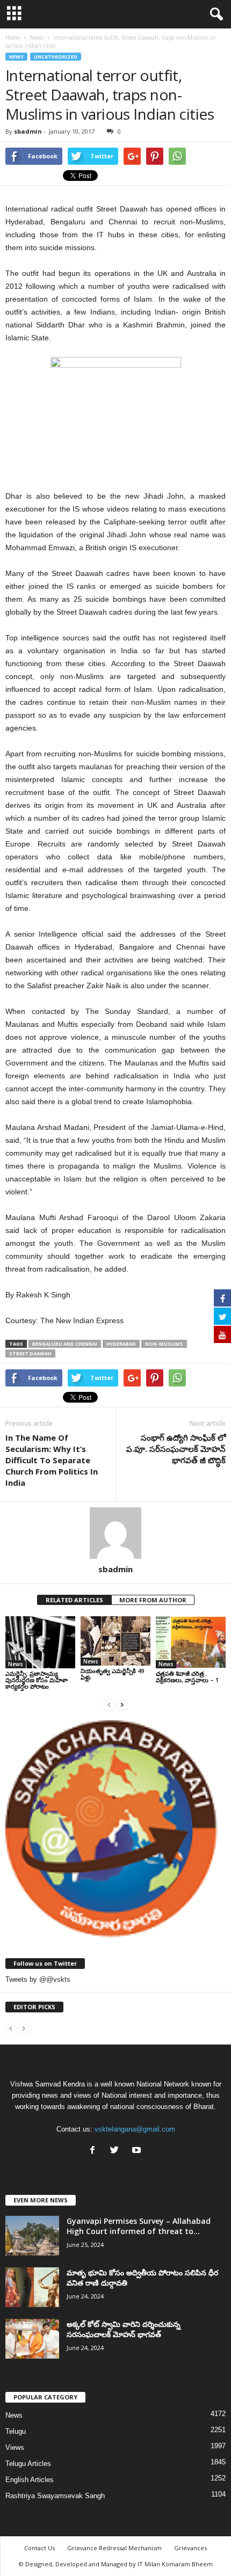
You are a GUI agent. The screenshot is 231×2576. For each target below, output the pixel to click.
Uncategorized (56, 57)
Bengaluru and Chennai (65, 1344)
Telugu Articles (28, 2464)
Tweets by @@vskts (38, 1979)
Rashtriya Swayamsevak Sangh (55, 2496)
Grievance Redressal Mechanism (114, 2548)
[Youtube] (138, 2151)
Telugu (16, 2431)
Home (13, 38)
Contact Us (39, 2548)
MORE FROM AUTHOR (153, 1600)
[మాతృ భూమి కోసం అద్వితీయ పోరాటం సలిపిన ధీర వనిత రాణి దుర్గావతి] (32, 2287)
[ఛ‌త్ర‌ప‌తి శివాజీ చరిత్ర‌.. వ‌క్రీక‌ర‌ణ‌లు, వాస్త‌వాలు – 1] (191, 1642)
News (16, 57)
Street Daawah (30, 1353)
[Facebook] (95, 2151)
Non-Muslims (164, 1344)
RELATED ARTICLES (74, 1600)
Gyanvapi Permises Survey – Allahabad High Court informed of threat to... (139, 2226)
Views (15, 2447)
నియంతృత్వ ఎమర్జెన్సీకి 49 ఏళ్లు (112, 1674)
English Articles (30, 2480)
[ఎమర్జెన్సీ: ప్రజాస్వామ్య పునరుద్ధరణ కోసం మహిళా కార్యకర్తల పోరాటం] (40, 1642)
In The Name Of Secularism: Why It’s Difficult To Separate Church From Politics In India (52, 1460)
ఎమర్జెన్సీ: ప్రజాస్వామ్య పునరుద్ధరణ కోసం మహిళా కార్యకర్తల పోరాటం (37, 1680)
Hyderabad (121, 1344)
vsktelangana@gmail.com (135, 2129)
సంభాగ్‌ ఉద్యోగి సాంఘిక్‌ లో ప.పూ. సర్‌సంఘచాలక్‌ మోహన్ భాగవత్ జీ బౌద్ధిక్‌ (176, 1449)
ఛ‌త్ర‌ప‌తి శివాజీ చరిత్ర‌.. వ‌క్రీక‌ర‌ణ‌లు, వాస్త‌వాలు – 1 (187, 1677)
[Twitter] (117, 2151)
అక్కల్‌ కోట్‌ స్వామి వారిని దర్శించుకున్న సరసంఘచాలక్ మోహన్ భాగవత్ (124, 2329)
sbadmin (28, 131)
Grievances (190, 2548)
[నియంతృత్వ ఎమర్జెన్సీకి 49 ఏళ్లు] (115, 1641)
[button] (214, 14)
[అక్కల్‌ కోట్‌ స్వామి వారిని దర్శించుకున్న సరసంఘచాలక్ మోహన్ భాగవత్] (32, 2339)
